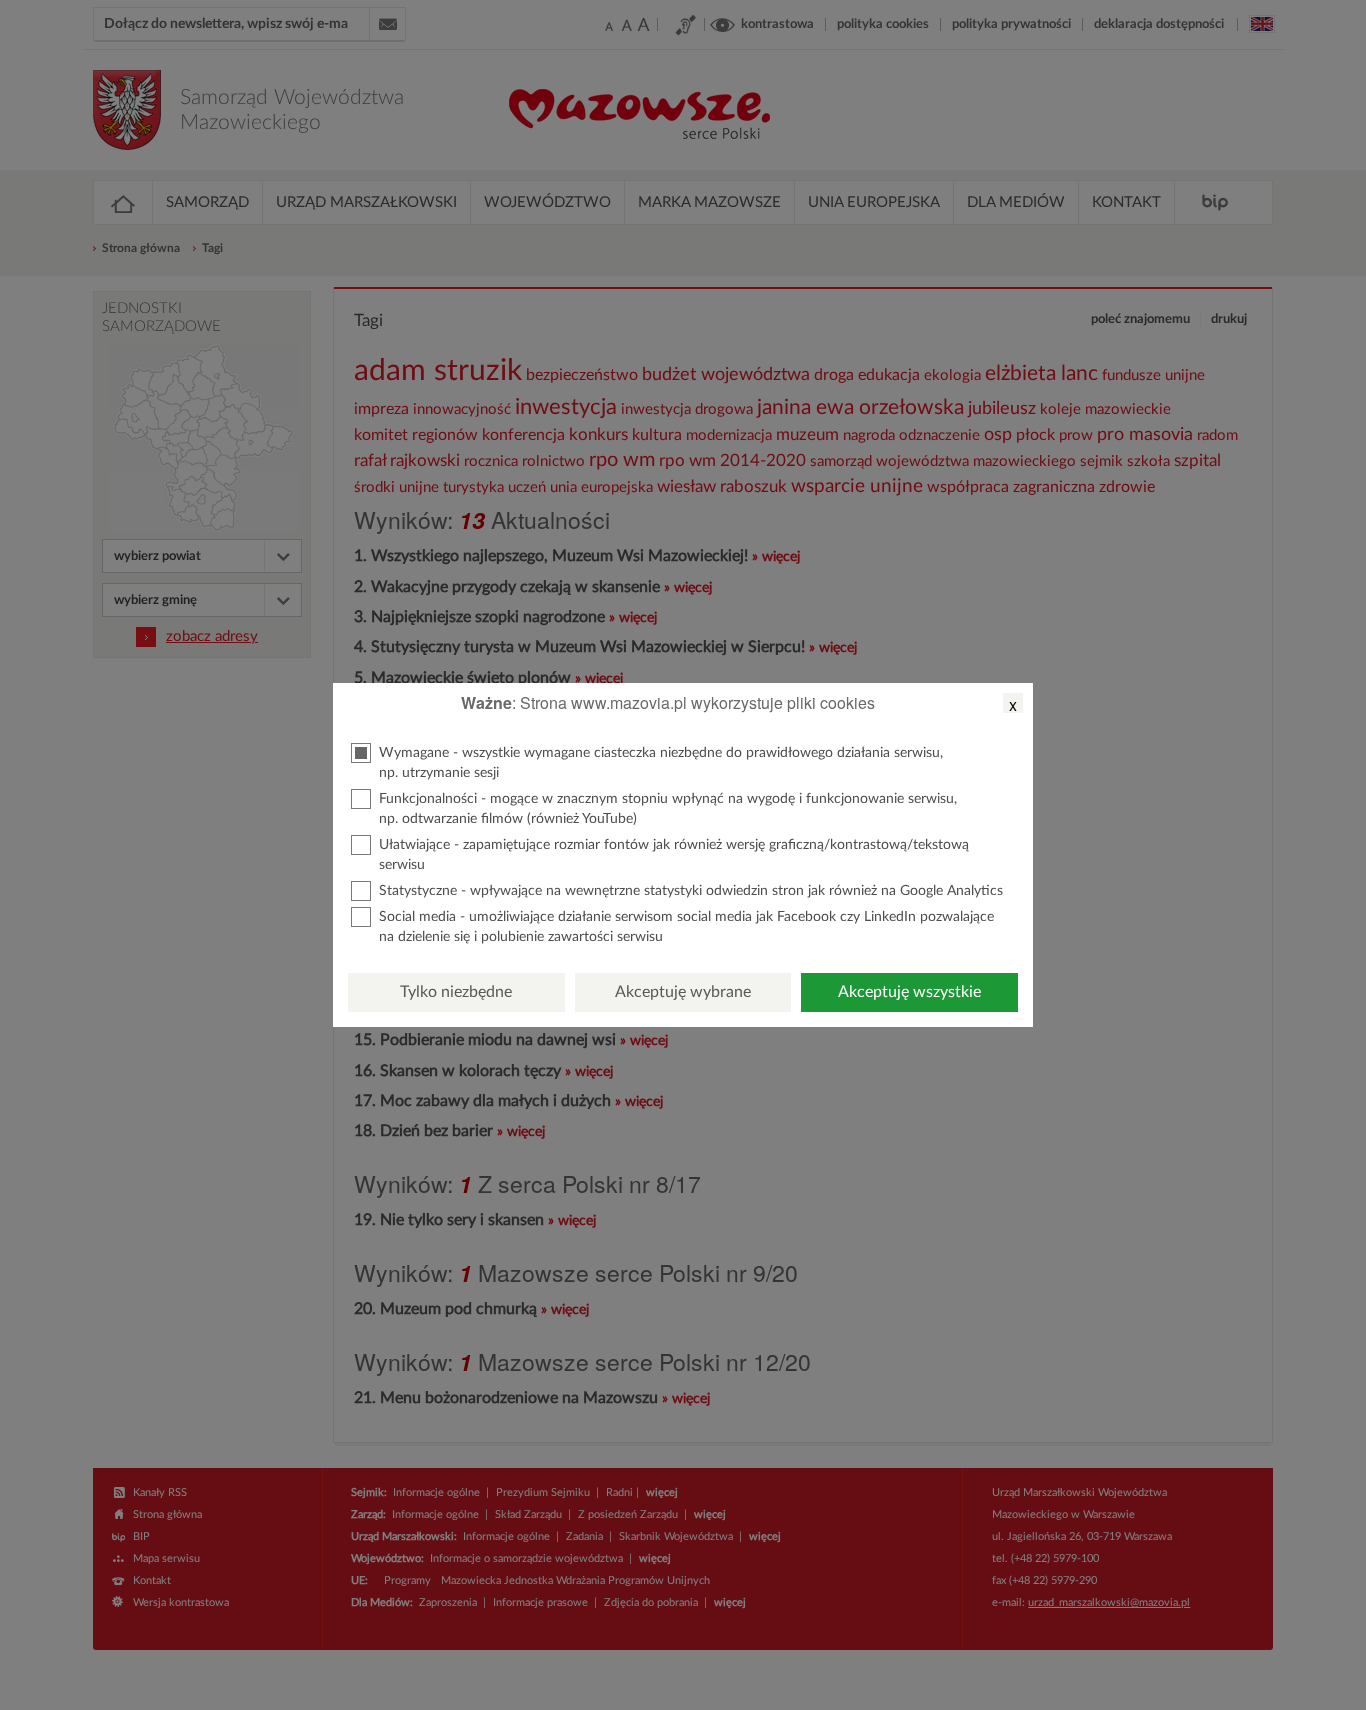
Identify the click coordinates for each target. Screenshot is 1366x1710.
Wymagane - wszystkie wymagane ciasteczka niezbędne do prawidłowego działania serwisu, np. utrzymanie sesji (661, 763)
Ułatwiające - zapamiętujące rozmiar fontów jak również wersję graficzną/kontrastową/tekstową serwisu (674, 855)
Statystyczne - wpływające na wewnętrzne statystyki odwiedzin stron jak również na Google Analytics (691, 891)
